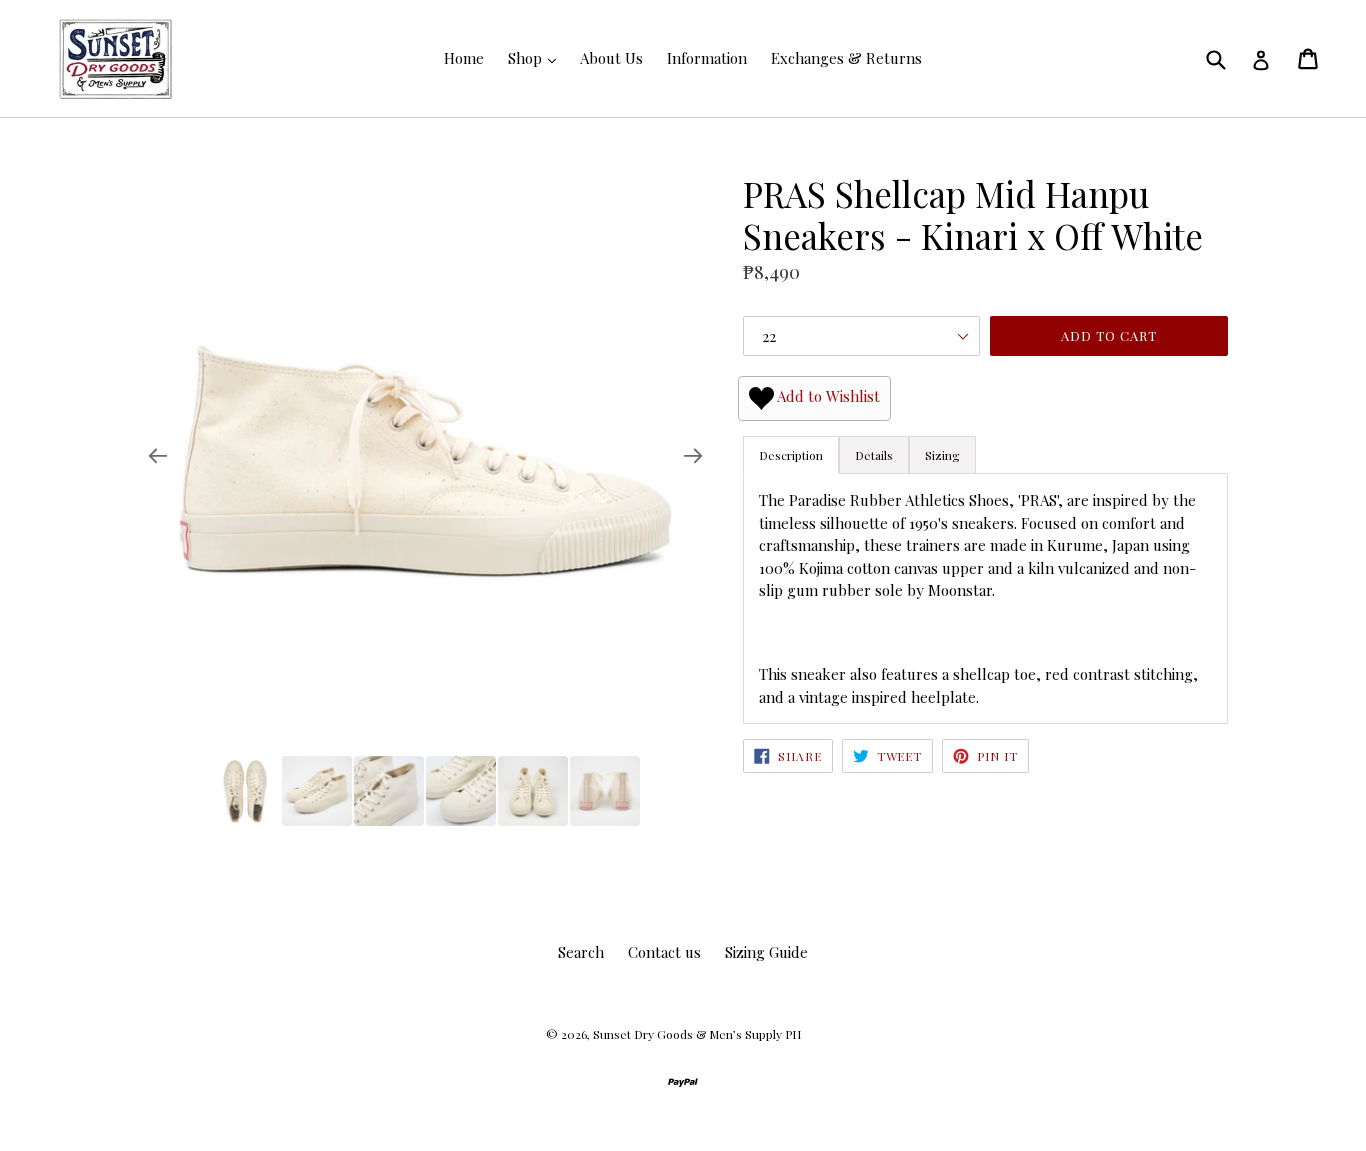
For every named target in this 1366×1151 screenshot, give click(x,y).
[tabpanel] (985, 598)
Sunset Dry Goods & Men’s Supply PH (697, 1034)
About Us (611, 58)
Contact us (664, 952)
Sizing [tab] (942, 455)
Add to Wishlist (827, 396)
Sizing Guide (766, 952)
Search (581, 952)
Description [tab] (791, 455)
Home (464, 58)
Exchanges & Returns (846, 58)
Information (707, 58)
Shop (527, 58)
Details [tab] (874, 455)
